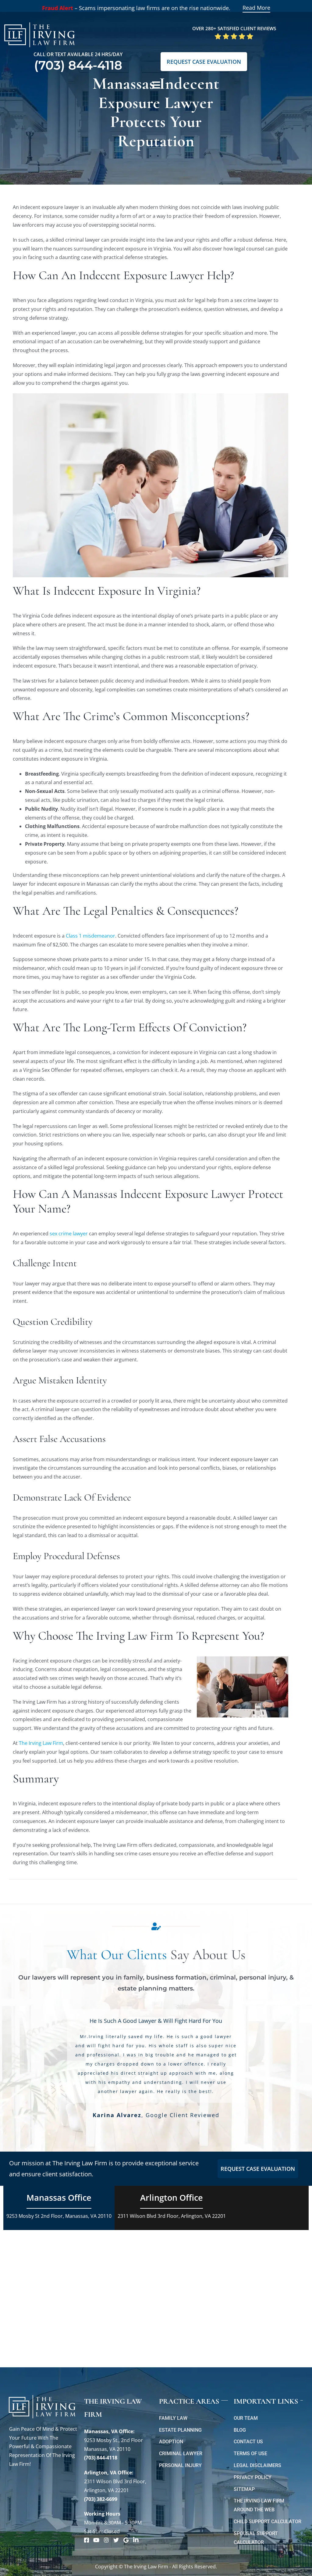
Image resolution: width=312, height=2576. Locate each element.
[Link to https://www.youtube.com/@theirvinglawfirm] (96, 2540)
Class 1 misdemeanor (90, 936)
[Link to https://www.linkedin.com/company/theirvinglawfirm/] (136, 2540)
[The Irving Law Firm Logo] (40, 21)
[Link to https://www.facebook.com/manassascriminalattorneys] (87, 2540)
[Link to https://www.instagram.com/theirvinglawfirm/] (106, 2540)
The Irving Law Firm (41, 1743)
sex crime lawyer (69, 1234)
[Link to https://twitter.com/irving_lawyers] (116, 2540)
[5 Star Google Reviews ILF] (234, 35)
